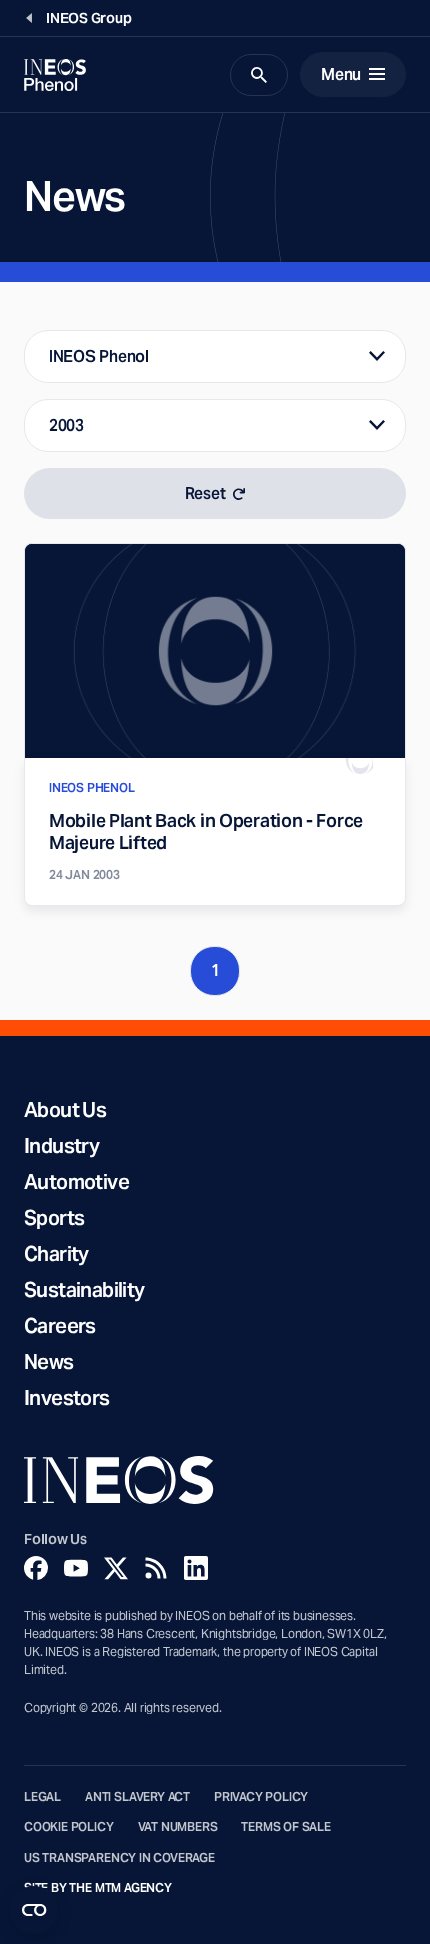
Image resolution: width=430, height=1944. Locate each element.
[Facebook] (36, 1568)
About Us (65, 1110)
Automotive (76, 1182)
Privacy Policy (261, 1797)
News (49, 1362)
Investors (67, 1398)
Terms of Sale (286, 1827)
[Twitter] (116, 1568)
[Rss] (156, 1568)
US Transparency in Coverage (119, 1858)
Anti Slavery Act (137, 1797)
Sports (54, 1218)
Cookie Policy (69, 1827)
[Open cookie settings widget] (34, 1910)
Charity (56, 1254)
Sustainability (84, 1290)
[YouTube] (76, 1568)
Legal (42, 1797)
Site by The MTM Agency (98, 1888)
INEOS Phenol (99, 356)
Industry (61, 1146)
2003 (66, 425)
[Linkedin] (196, 1568)
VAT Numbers (178, 1827)
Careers (60, 1326)
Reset (205, 493)
